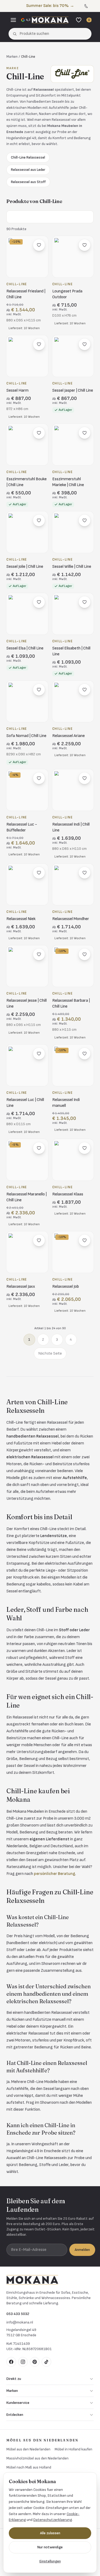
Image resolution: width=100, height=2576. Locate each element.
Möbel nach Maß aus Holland (29, 2467)
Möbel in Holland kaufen (73, 2449)
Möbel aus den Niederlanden (28, 2449)
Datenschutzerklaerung (53, 2520)
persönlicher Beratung (55, 1874)
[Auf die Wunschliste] (39, 245)
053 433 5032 (18, 2314)
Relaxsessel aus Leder (28, 170)
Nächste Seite (50, 1353)
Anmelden (82, 2250)
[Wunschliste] (79, 20)
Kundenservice (18, 2403)
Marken (12, 57)
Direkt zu (14, 2379)
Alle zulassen (50, 2533)
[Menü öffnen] (13, 20)
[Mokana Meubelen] (50, 20)
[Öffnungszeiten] (92, 6)
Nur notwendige (50, 2547)
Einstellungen (50, 2561)
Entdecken (15, 2415)
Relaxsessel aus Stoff (28, 182)
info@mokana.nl (20, 2322)
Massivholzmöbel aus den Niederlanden (37, 2458)
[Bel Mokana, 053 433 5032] (86, 6)
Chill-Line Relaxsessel (28, 157)
